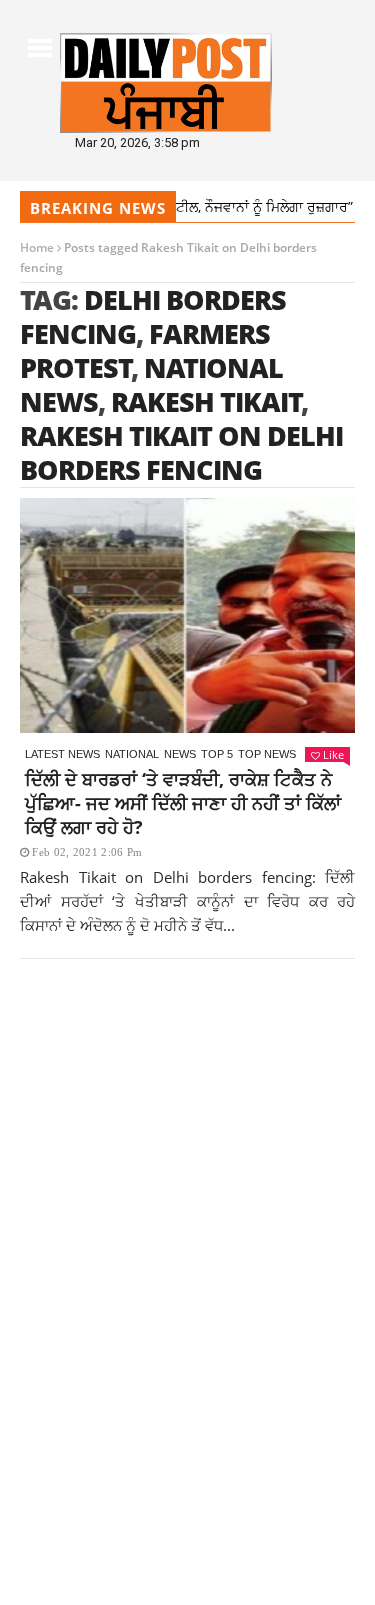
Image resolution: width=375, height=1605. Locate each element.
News (180, 754)
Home (37, 247)
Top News (267, 754)
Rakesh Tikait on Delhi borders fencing (181, 452)
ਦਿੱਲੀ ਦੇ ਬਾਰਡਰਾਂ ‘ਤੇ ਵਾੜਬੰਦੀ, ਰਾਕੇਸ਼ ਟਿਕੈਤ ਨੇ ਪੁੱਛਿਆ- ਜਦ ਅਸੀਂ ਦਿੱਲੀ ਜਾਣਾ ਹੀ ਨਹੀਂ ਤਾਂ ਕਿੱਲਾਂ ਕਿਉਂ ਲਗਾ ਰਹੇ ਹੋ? (183, 803)
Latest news (62, 754)
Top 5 (217, 754)
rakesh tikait (206, 401)
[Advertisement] (187, 1204)
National (132, 754)
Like (333, 754)
